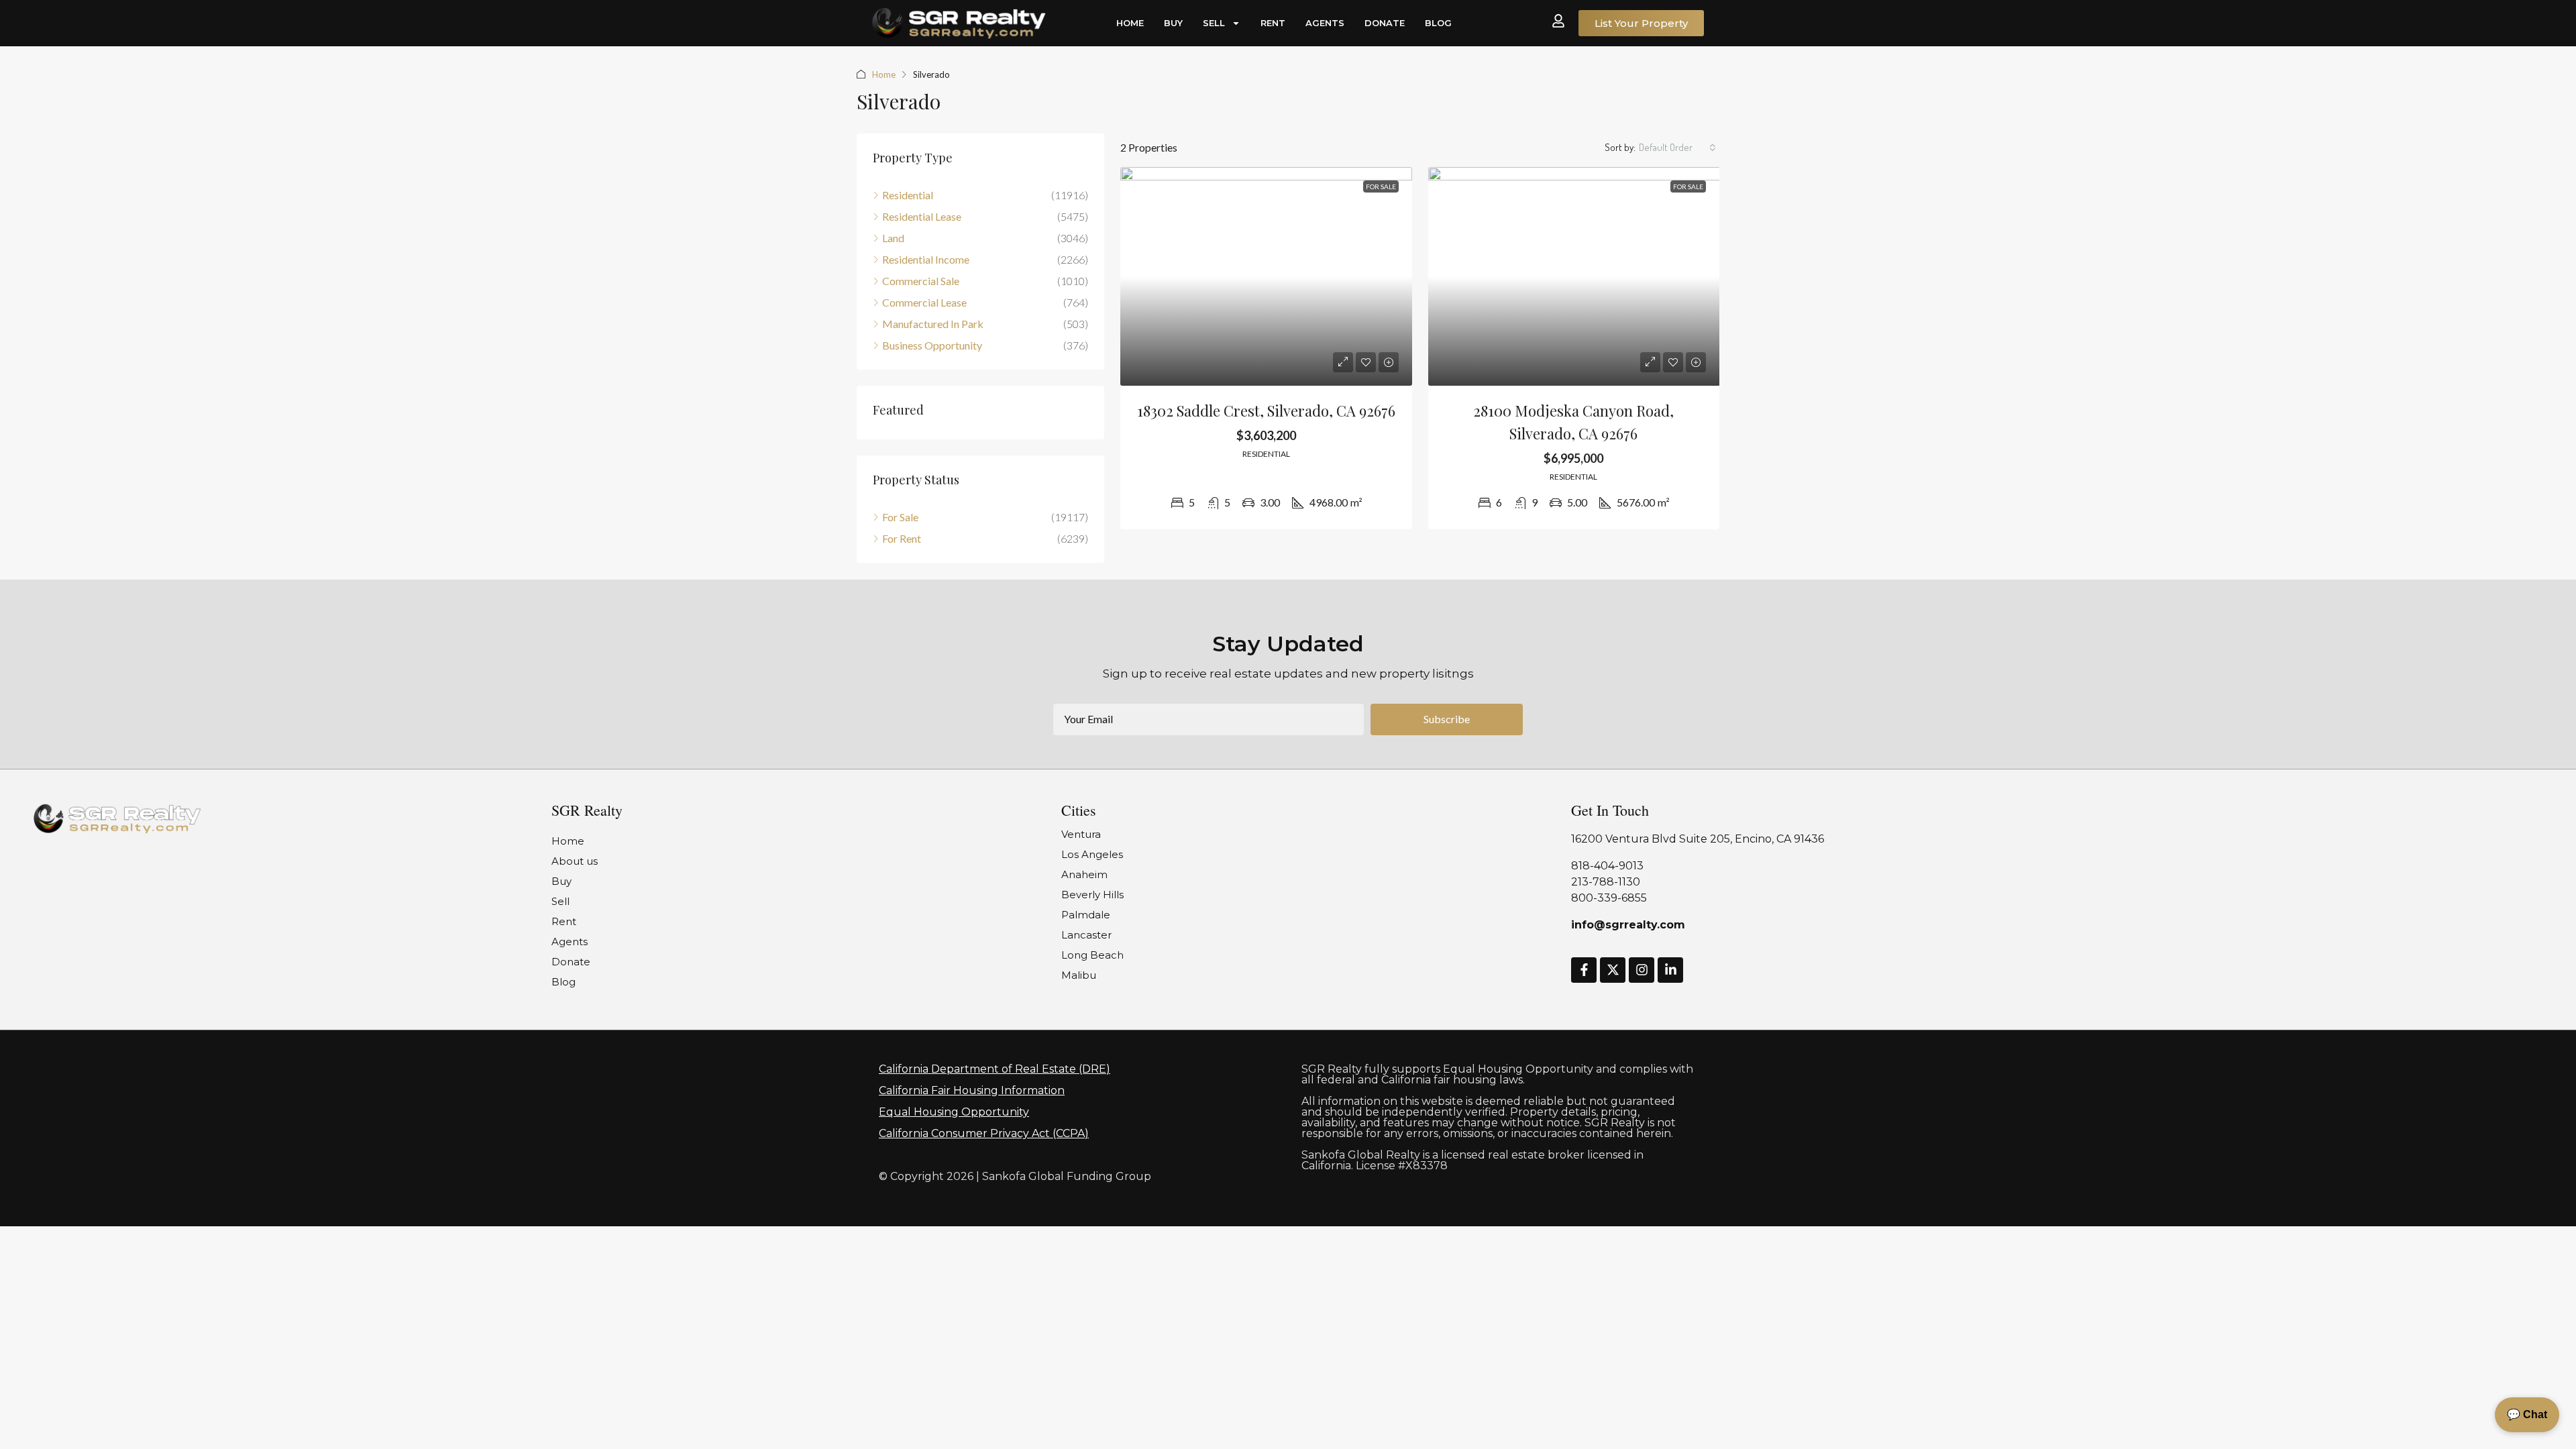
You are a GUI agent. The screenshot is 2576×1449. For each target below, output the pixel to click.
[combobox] (1677, 148)
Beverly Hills (1092, 895)
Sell (1214, 23)
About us (575, 861)
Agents (1325, 23)
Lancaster (1086, 935)
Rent (1273, 23)
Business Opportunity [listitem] (932, 345)
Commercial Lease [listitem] (924, 302)
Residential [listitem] (908, 195)
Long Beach (1092, 955)
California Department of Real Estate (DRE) (995, 1069)
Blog (1438, 23)
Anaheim (1084, 874)
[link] (1266, 276)
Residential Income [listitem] (926, 259)
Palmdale (1086, 915)
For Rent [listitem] (902, 538)
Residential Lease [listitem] (922, 216)
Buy (1173, 23)
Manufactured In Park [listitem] (933, 324)
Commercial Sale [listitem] (921, 281)
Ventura (1081, 834)
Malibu (1079, 975)
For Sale (1381, 186)
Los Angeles (1092, 854)
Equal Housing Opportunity (954, 1112)
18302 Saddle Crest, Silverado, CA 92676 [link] (1266, 411)
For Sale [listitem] (900, 517)
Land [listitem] (893, 238)
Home (1130, 23)
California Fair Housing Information (972, 1090)
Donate (1385, 23)
